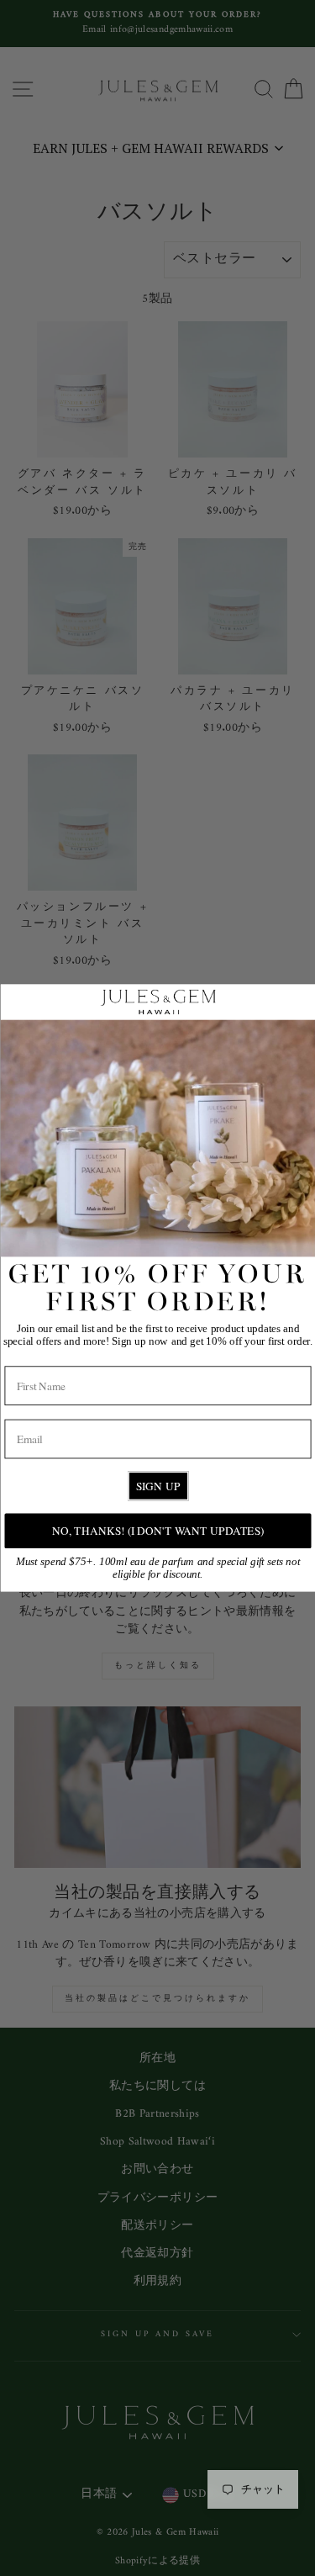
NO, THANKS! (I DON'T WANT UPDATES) (157, 1531)
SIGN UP (157, 1486)
